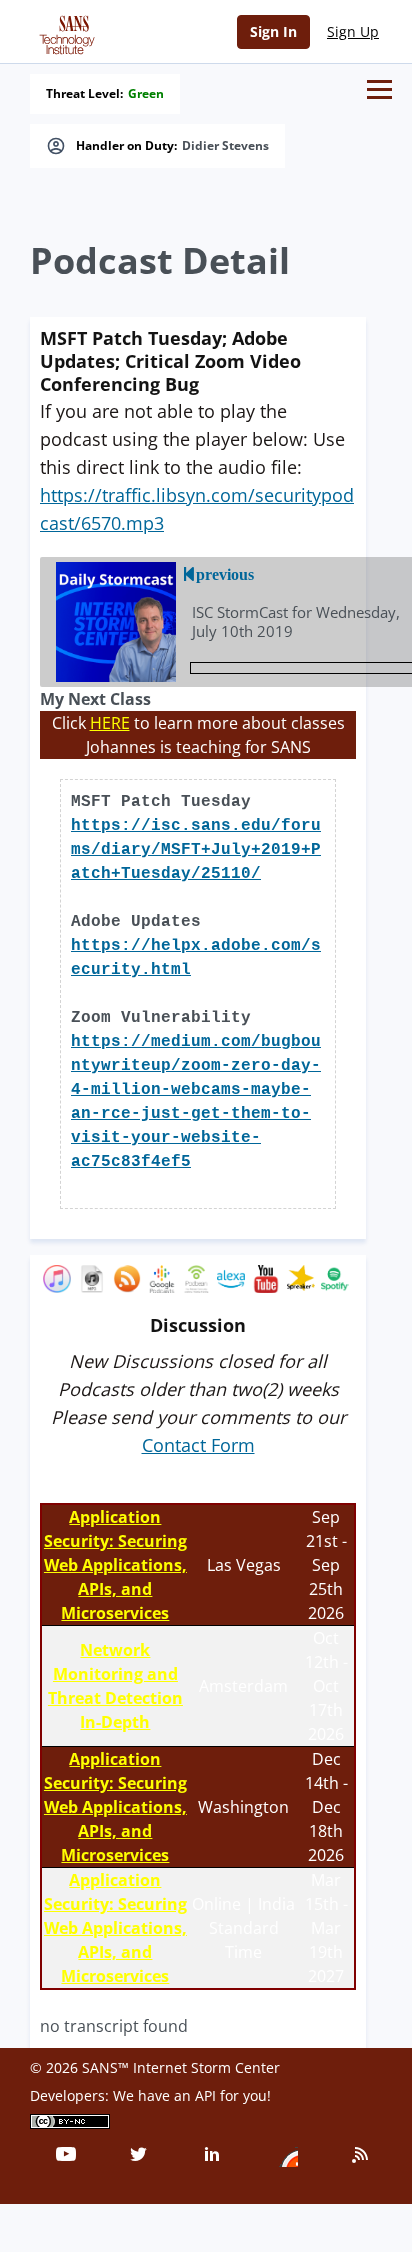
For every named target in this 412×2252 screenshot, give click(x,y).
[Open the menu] (379, 89)
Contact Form (198, 1445)
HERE (110, 723)
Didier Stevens (225, 146)
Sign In (273, 31)
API (205, 2095)
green (146, 94)
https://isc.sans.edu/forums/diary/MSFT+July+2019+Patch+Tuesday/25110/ (196, 850)
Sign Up (353, 31)
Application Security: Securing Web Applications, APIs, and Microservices (115, 1565)
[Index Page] (64, 31)
